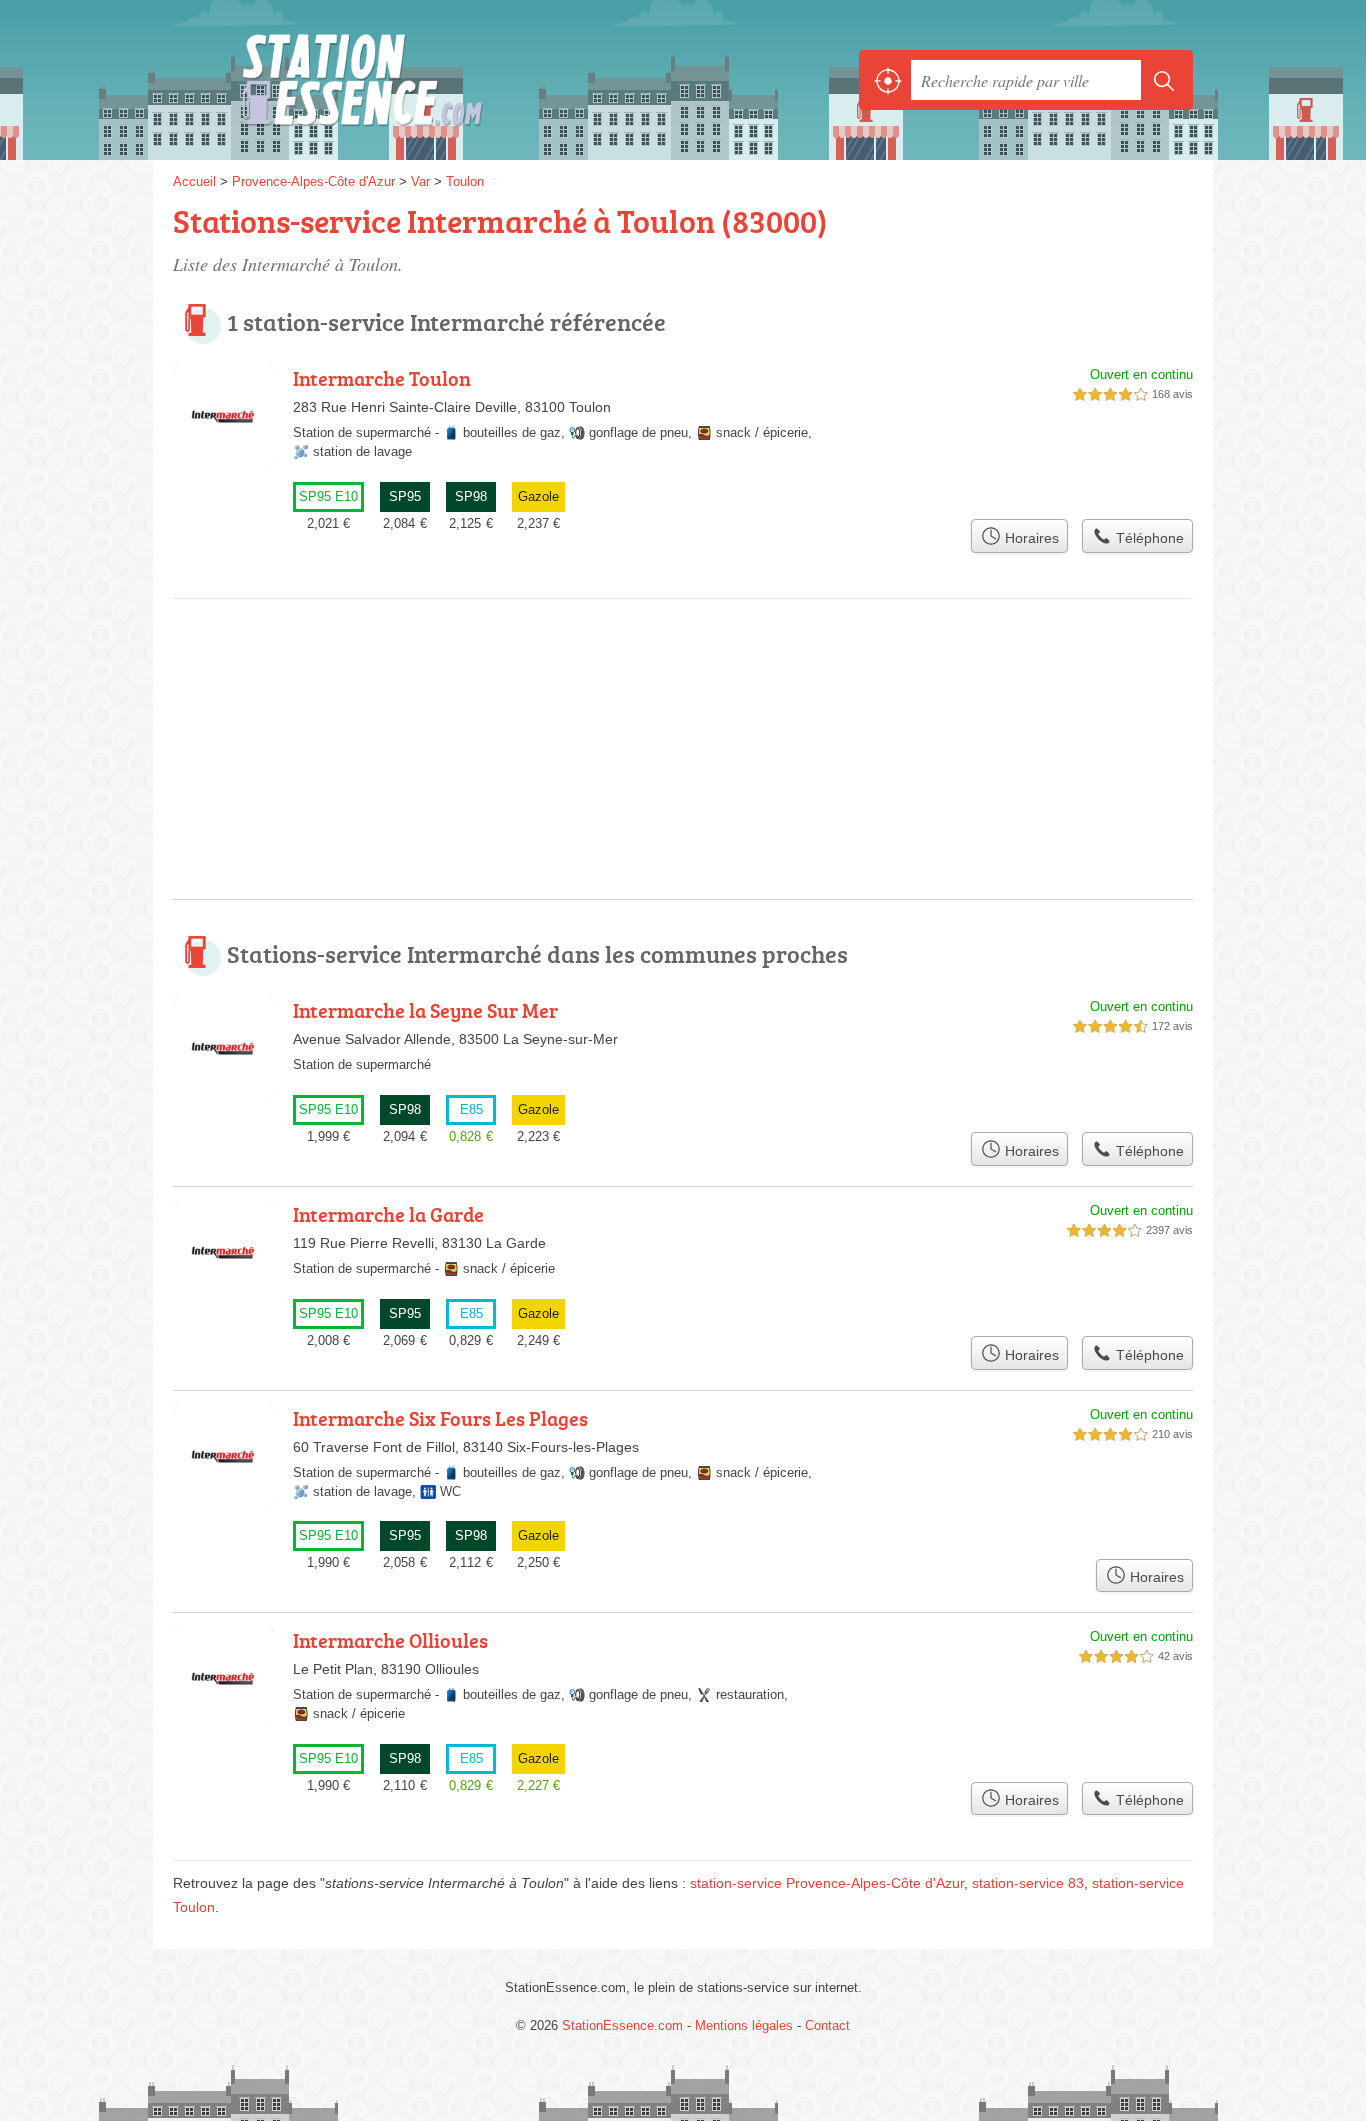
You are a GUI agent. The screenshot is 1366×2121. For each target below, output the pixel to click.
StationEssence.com (393, 80)
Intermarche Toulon (382, 378)
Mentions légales (744, 2025)
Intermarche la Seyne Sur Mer (425, 1010)
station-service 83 (1028, 1883)
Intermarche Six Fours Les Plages (440, 1418)
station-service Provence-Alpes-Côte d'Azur (827, 1883)
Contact (827, 2025)
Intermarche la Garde (388, 1214)
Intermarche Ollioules (390, 1640)
